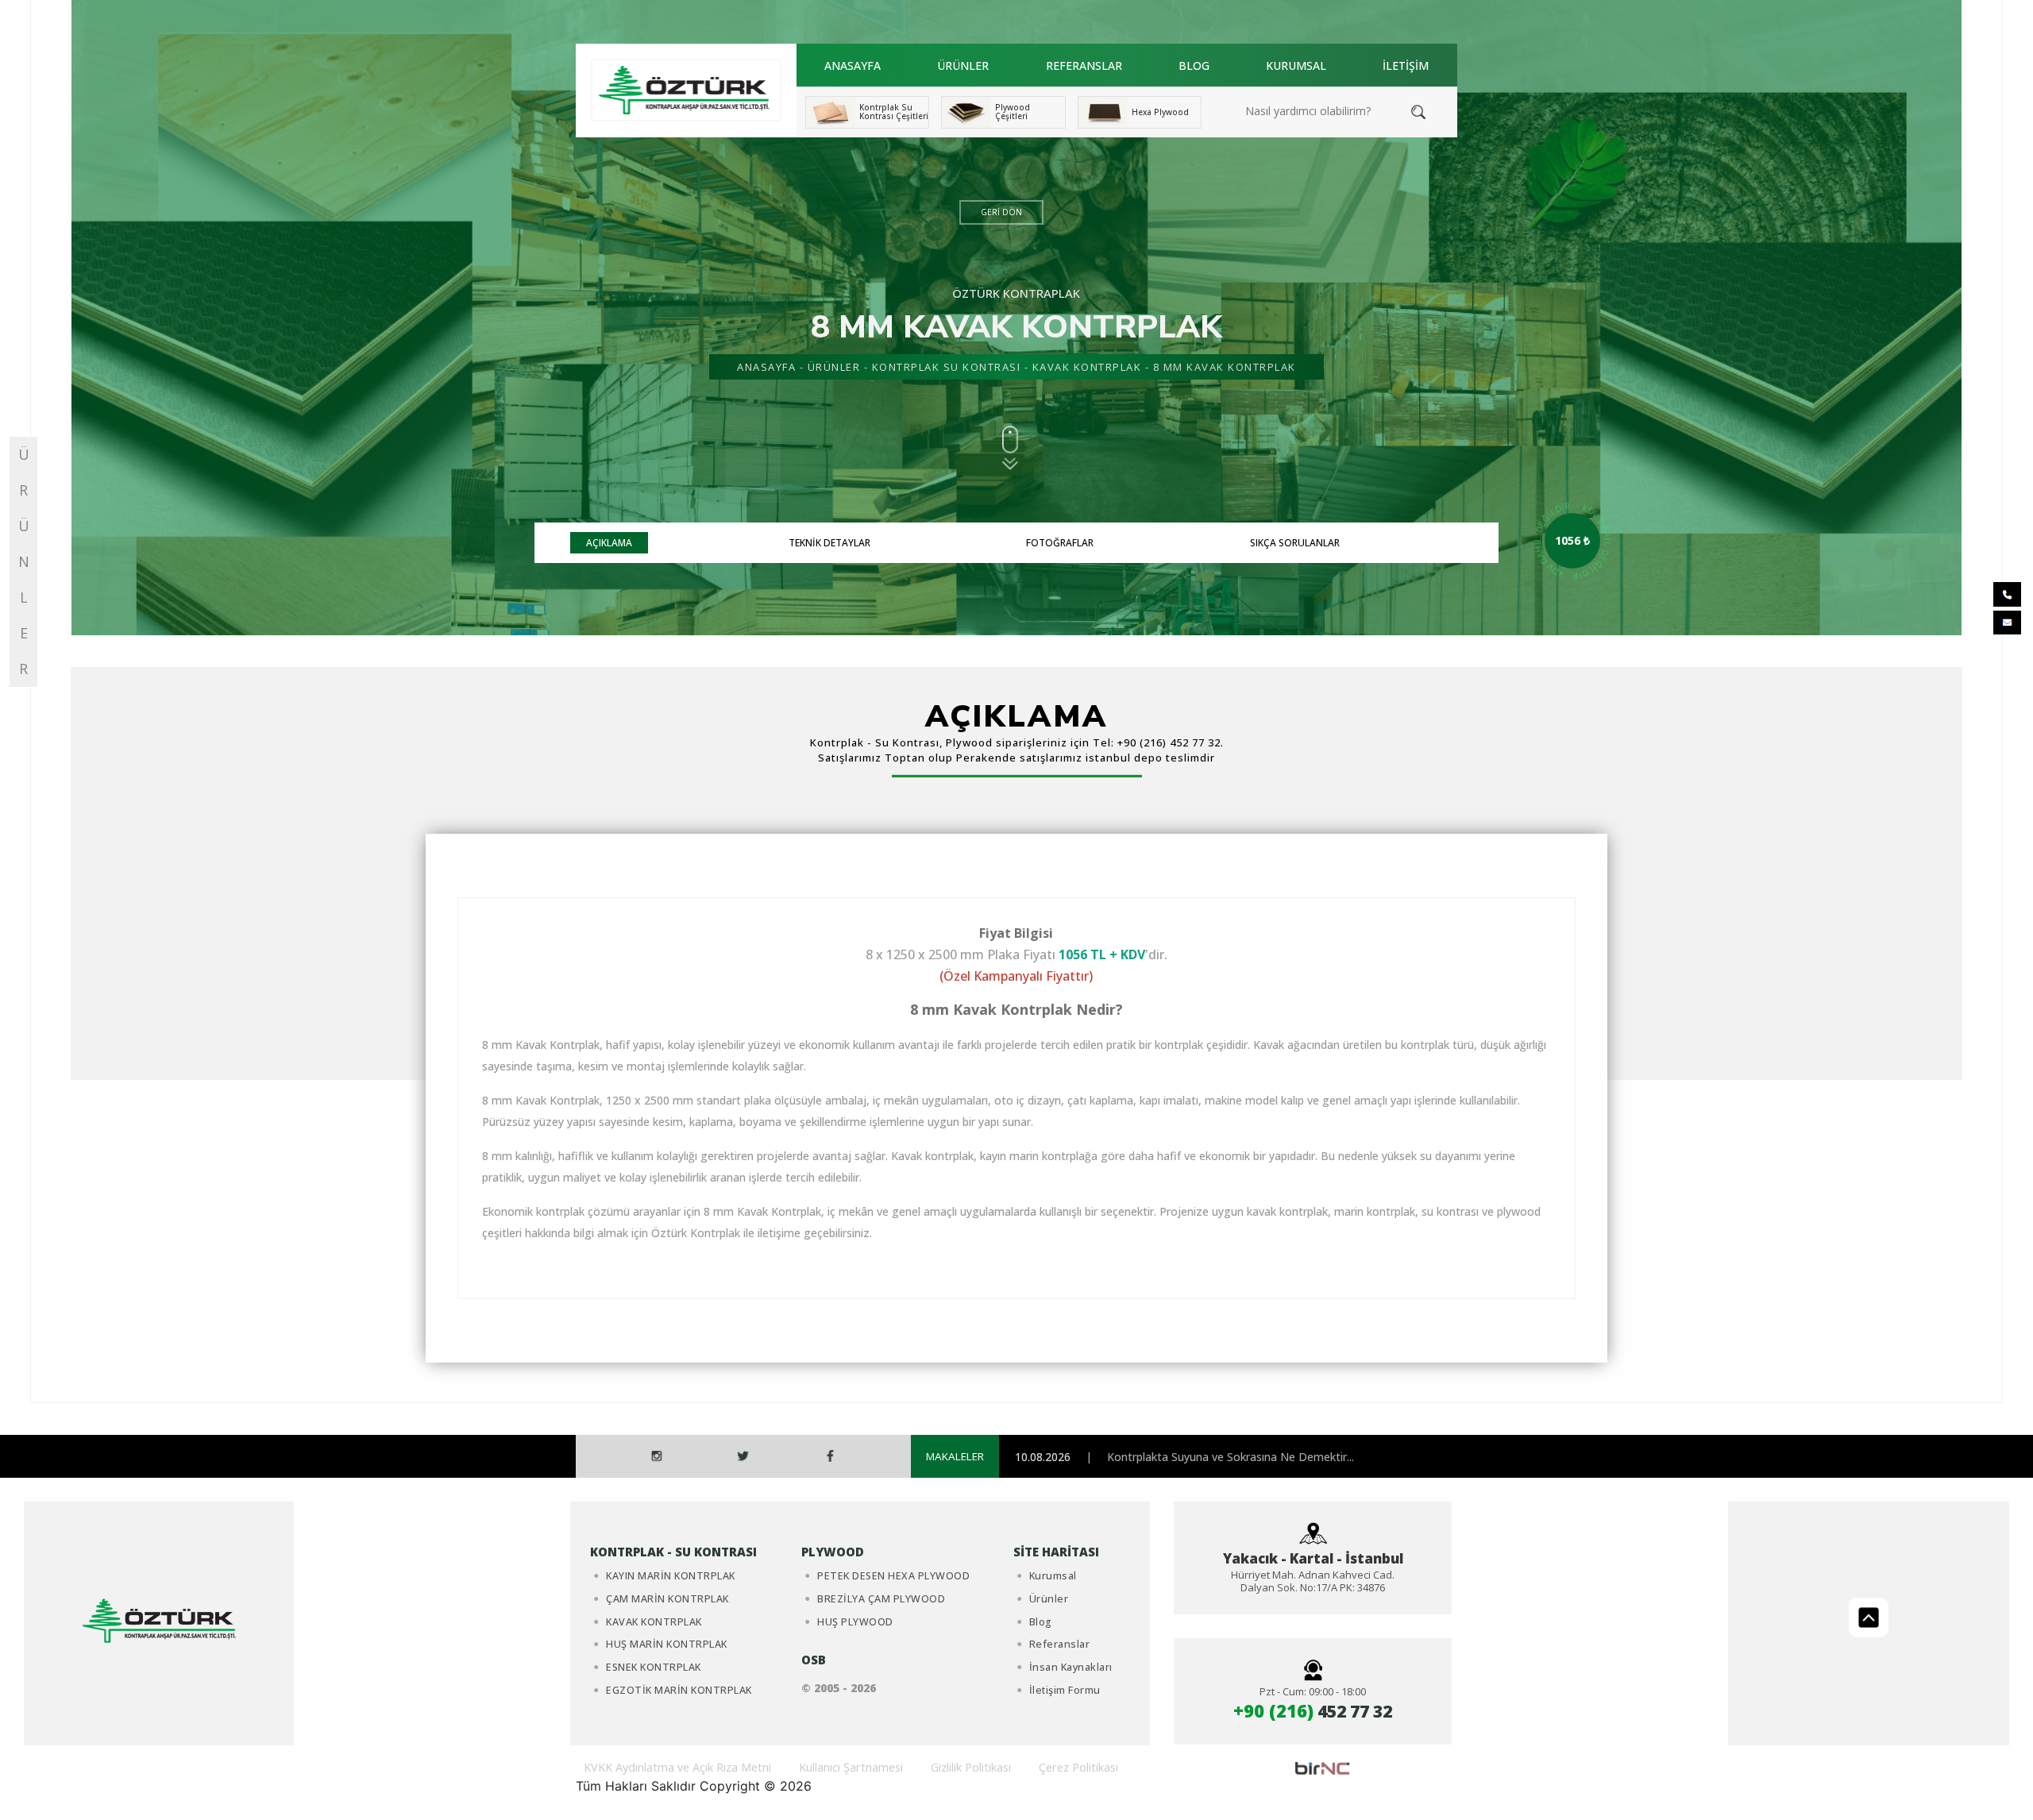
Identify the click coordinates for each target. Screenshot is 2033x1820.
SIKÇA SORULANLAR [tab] (1295, 543)
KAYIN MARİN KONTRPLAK (671, 1576)
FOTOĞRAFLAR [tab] (1060, 543)
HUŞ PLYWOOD (855, 1622)
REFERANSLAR (1084, 66)
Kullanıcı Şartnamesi (851, 1767)
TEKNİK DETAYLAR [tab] (829, 543)
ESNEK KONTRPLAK (654, 1667)
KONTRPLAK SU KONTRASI (947, 367)
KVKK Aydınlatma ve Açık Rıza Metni (677, 1767)
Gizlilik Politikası (971, 1767)
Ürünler (1049, 1599)
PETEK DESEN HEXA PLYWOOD (893, 1576)
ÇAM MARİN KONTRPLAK (667, 1599)
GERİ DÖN (1001, 212)
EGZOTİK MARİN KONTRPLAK (679, 1690)
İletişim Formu (1065, 1690)
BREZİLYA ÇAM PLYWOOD (881, 1599)
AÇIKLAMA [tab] (609, 543)
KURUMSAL (1296, 66)
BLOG (1194, 66)
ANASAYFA (853, 66)
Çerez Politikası (1078, 1767)
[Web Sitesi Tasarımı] (1322, 1767)
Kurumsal (1053, 1576)
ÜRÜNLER (963, 66)
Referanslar (1060, 1644)
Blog (1041, 1622)
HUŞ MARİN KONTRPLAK (667, 1644)
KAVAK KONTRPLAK (1087, 367)
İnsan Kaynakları (1071, 1667)
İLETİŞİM (1406, 66)
